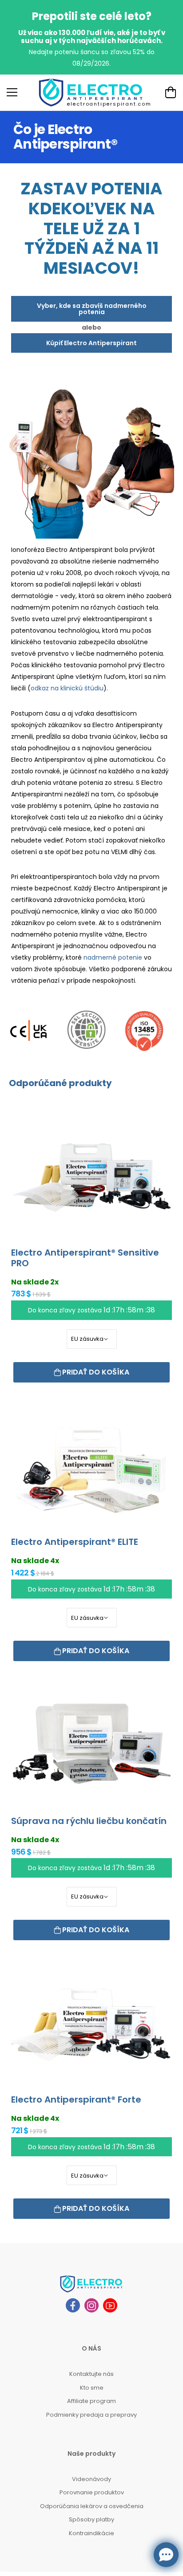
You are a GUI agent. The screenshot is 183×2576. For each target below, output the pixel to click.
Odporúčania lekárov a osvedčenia (92, 2506)
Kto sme (92, 2388)
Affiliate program (91, 2401)
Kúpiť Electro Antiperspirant (91, 343)
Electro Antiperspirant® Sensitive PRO (85, 1258)
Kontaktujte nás (91, 2374)
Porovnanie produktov (92, 2492)
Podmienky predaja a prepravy (91, 2415)
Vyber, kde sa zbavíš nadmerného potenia (92, 309)
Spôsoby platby (91, 2519)
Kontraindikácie (91, 2533)
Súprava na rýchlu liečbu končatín (89, 1821)
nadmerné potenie (113, 957)
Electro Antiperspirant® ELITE (75, 1542)
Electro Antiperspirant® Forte (76, 2099)
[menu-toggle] (12, 92)
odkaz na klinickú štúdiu (67, 688)
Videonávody (91, 2479)
